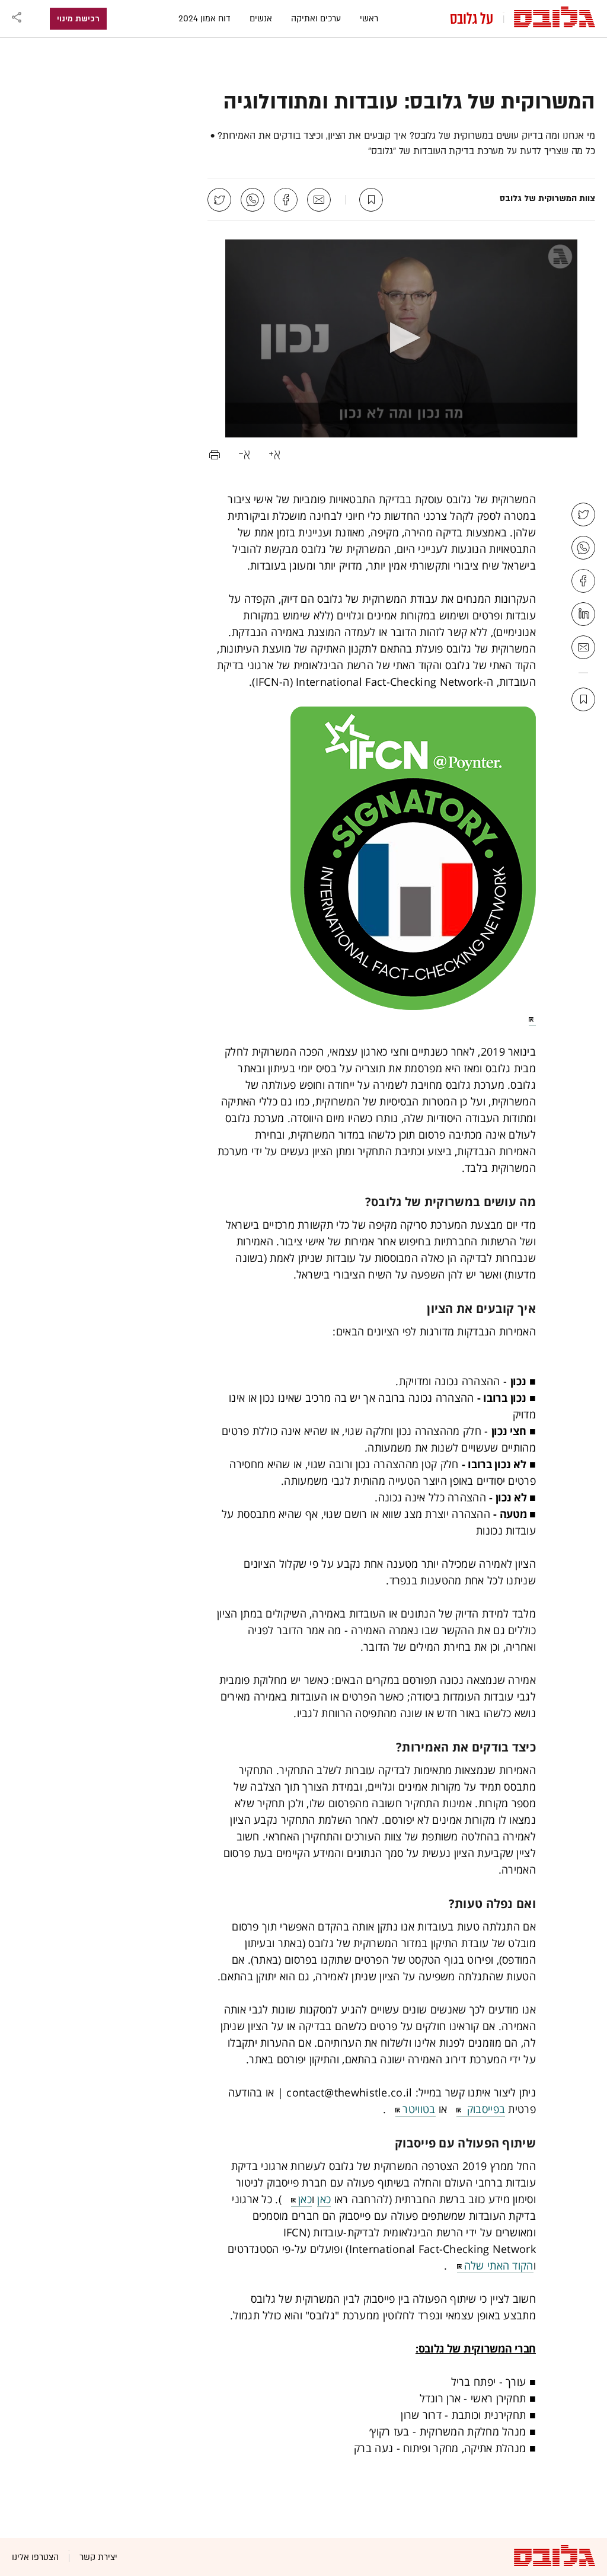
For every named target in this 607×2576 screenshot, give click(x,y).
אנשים (261, 19)
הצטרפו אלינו (35, 2557)
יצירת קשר (98, 2557)
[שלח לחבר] (319, 200)
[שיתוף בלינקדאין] (583, 614)
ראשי (369, 19)
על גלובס (472, 19)
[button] (402, 338)
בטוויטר (419, 2109)
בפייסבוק (484, 2109)
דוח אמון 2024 (205, 19)
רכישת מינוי (78, 19)
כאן (324, 2199)
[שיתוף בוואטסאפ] (253, 200)
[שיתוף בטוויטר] (219, 200)
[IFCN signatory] (376, 866)
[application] (401, 338)
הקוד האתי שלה (499, 2265)
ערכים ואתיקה (316, 19)
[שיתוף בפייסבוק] (286, 200)
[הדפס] (215, 453)
